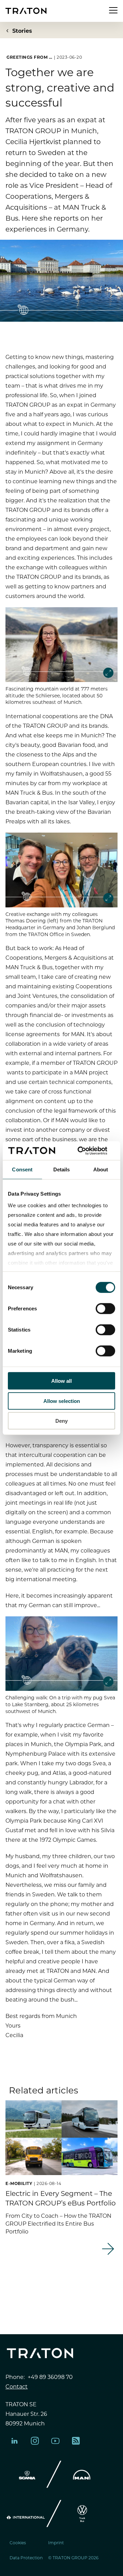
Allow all (61, 1381)
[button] (53, 2289)
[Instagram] (35, 2441)
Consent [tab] (22, 1169)
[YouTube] (55, 2441)
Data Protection (26, 2558)
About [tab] (101, 1169)
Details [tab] (62, 1169)
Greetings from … (29, 57)
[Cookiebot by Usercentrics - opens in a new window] (87, 1151)
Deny (61, 1421)
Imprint (56, 2543)
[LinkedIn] (14, 2441)
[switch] (105, 1309)
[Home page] (26, 11)
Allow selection (62, 1401)
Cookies (18, 2543)
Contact (17, 2386)
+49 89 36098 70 (50, 2377)
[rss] (76, 2441)
